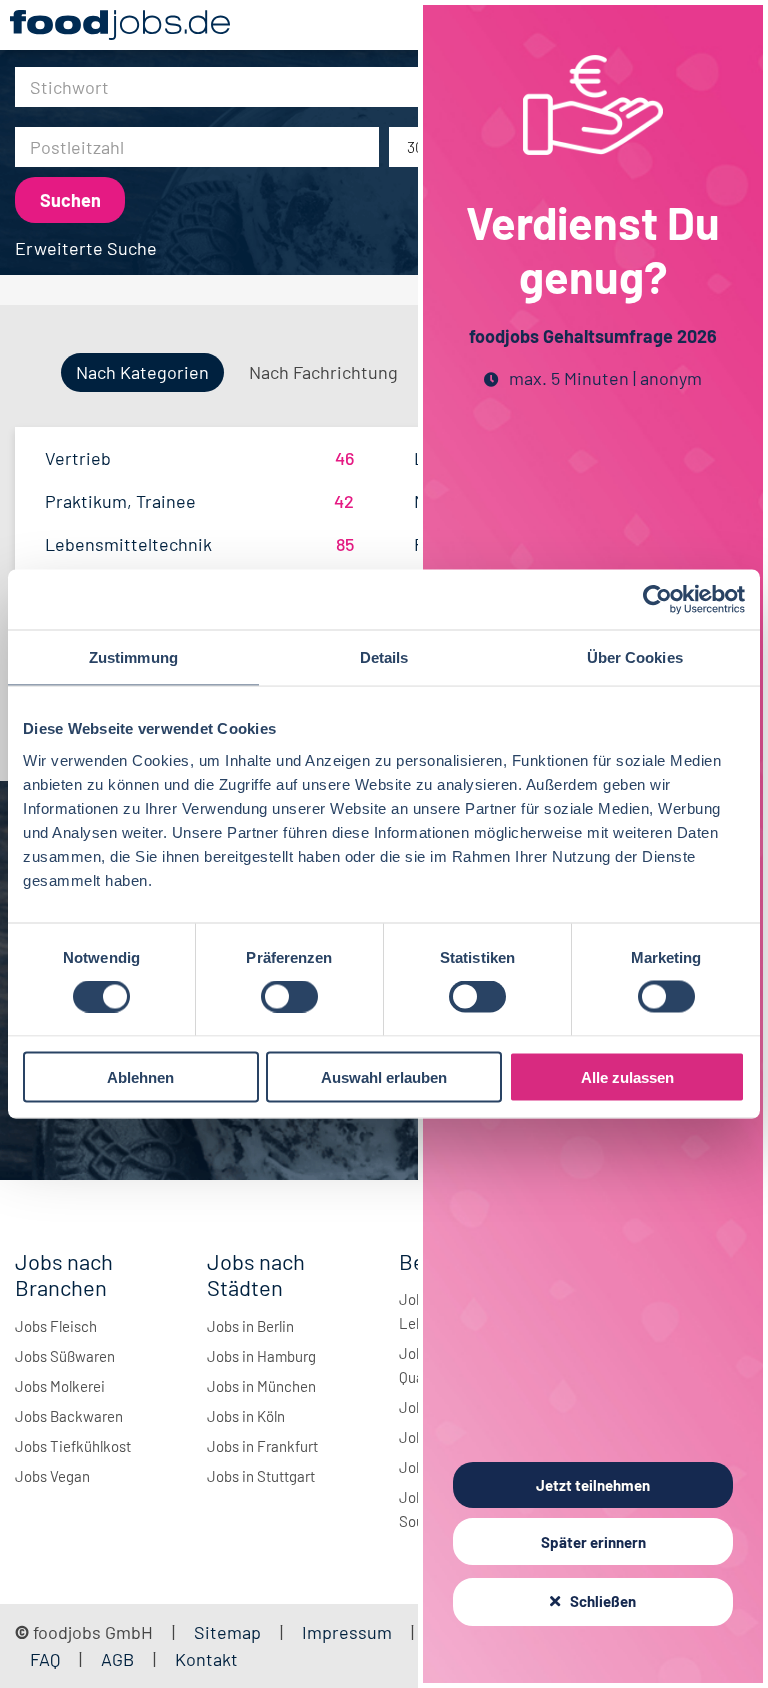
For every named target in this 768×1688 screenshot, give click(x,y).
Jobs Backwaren (69, 1416)
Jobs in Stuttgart (261, 1476)
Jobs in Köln (246, 1416)
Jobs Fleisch (56, 1326)
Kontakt (206, 1659)
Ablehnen (140, 1076)
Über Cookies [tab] (635, 657)
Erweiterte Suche (86, 248)
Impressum (347, 1632)
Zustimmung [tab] (133, 657)
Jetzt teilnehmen (593, 1485)
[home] (120, 25)
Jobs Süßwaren (65, 1356)
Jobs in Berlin (250, 1326)
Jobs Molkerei (60, 1386)
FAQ (45, 1659)
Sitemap (227, 1632)
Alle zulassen (627, 1076)
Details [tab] (384, 657)
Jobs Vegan (52, 1476)
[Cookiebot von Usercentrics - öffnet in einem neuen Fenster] (657, 600)
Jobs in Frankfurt (262, 1446)
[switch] (289, 997)
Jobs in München (261, 1386)
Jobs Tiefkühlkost (73, 1446)
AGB (119, 1659)
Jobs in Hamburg (261, 1356)
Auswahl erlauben (384, 1076)
